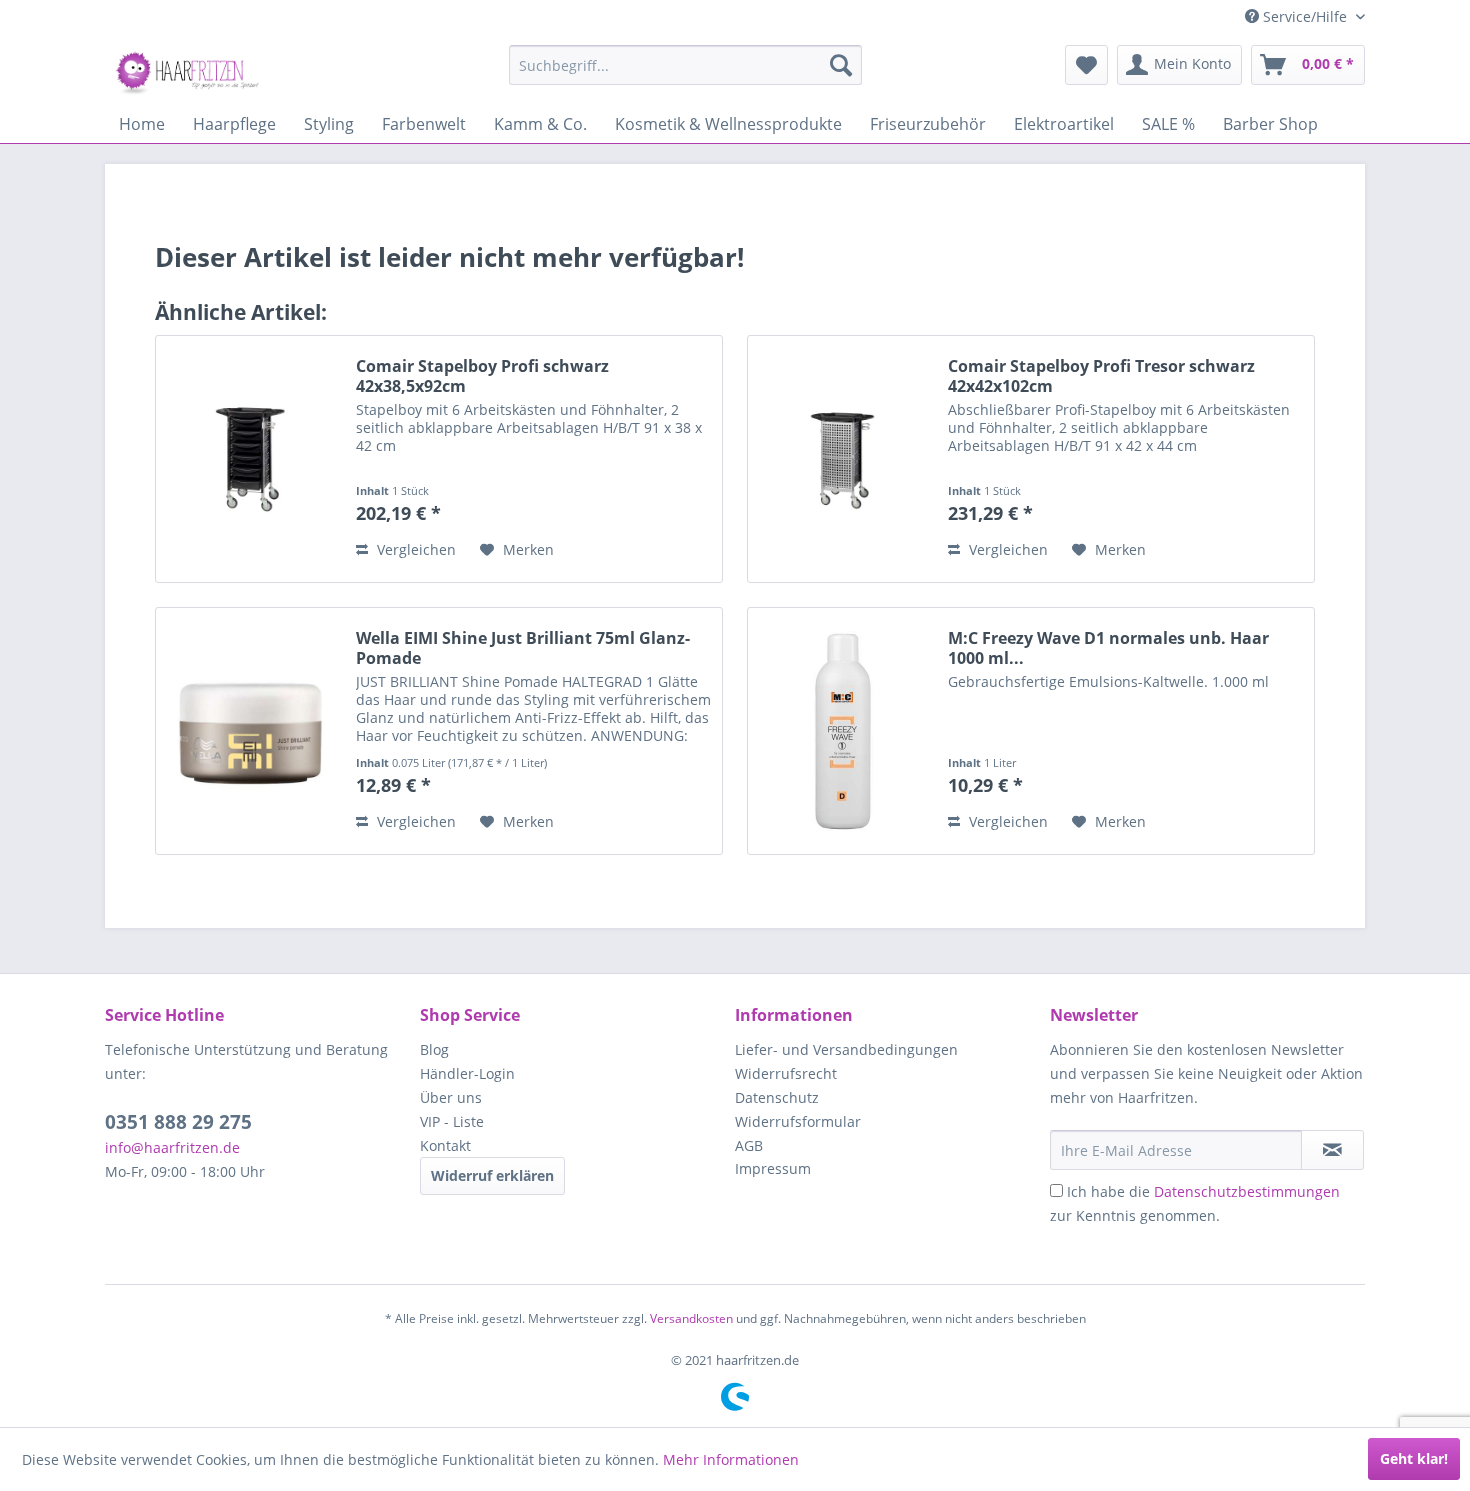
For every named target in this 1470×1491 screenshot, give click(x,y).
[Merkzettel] (1086, 65)
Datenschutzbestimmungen (1247, 1191)
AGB (749, 1145)
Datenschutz (777, 1097)
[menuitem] (685, 65)
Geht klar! (1414, 1458)
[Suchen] (841, 65)
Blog (434, 1049)
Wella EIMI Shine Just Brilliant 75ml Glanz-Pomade (523, 648)
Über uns (451, 1097)
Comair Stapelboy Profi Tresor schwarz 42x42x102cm (1101, 376)
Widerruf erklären (492, 1175)
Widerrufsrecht (786, 1073)
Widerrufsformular (798, 1121)
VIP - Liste (452, 1121)
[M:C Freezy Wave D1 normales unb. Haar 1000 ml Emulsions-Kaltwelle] (843, 731)
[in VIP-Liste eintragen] (1332, 1150)
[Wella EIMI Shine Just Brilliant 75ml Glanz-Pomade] (251, 731)
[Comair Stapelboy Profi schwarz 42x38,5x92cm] (251, 459)
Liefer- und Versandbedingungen (846, 1049)
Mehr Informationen (731, 1459)
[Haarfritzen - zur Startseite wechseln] (190, 70)
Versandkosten (691, 1318)
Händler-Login (467, 1073)
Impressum (773, 1168)
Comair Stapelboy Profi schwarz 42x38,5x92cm (482, 376)
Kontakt (445, 1145)
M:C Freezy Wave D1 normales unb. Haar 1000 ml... (1108, 648)
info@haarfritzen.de (172, 1147)
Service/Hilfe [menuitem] (1305, 16)
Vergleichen (414, 549)
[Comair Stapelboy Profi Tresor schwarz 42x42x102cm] (843, 459)
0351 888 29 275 (178, 1122)
